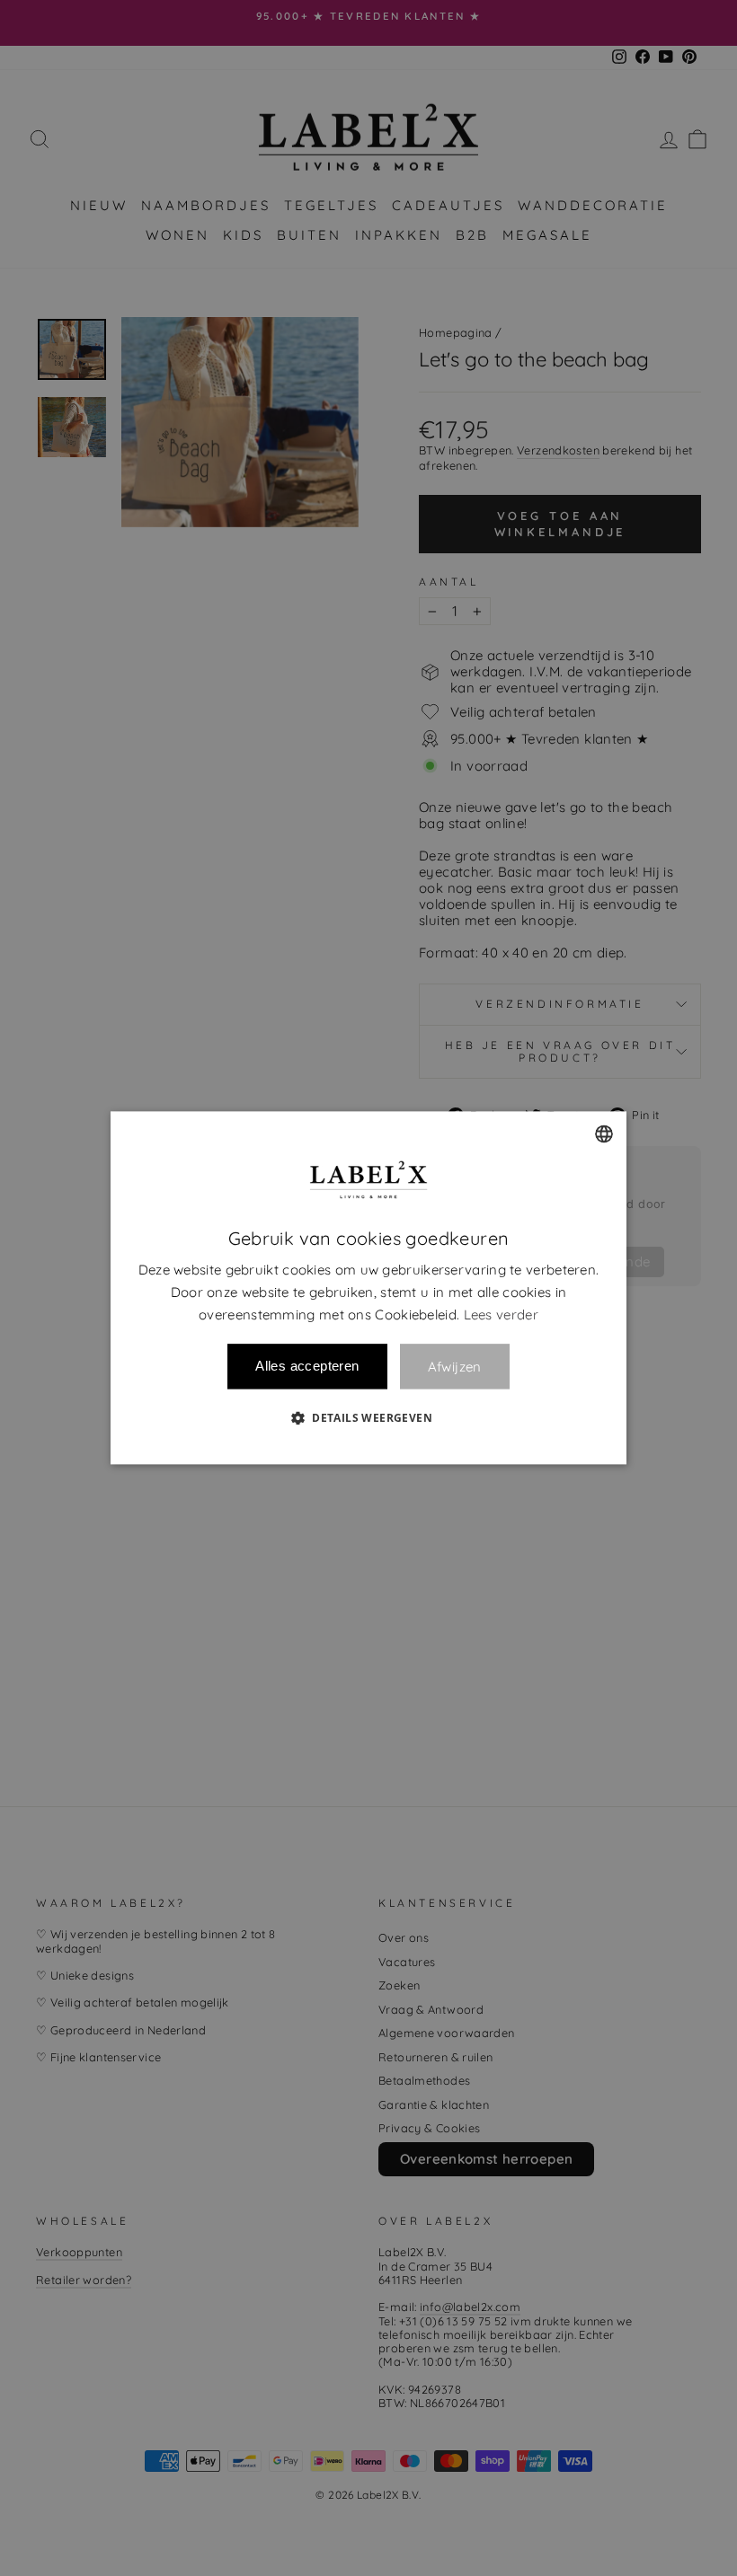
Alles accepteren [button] (307, 1367)
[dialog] (368, 1288)
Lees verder (501, 1314)
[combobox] (604, 1134)
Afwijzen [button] (455, 1367)
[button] (368, 1418)
